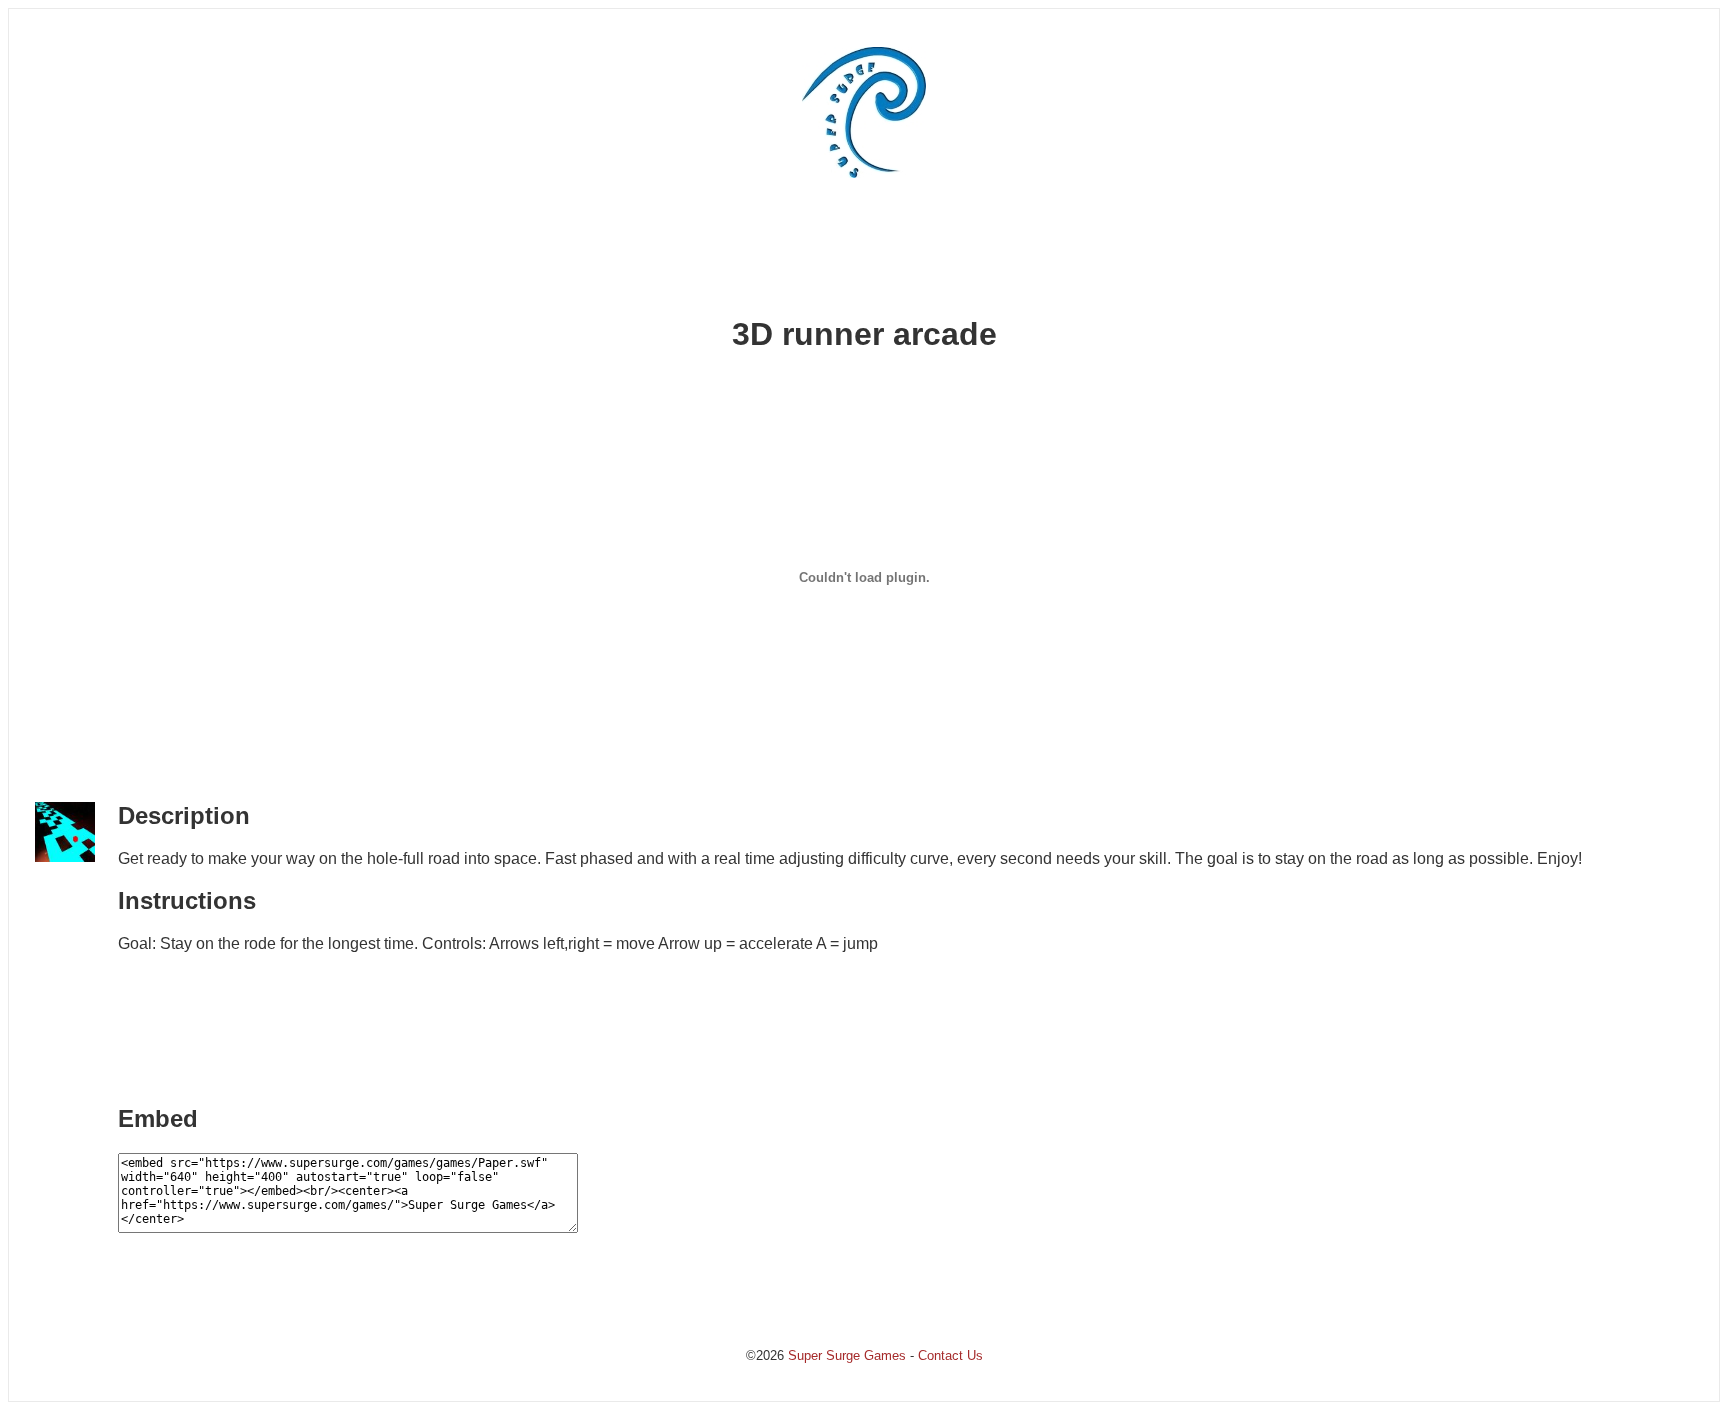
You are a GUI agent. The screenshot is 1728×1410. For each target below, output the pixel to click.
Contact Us (950, 1355)
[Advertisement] (864, 253)
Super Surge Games (847, 1355)
